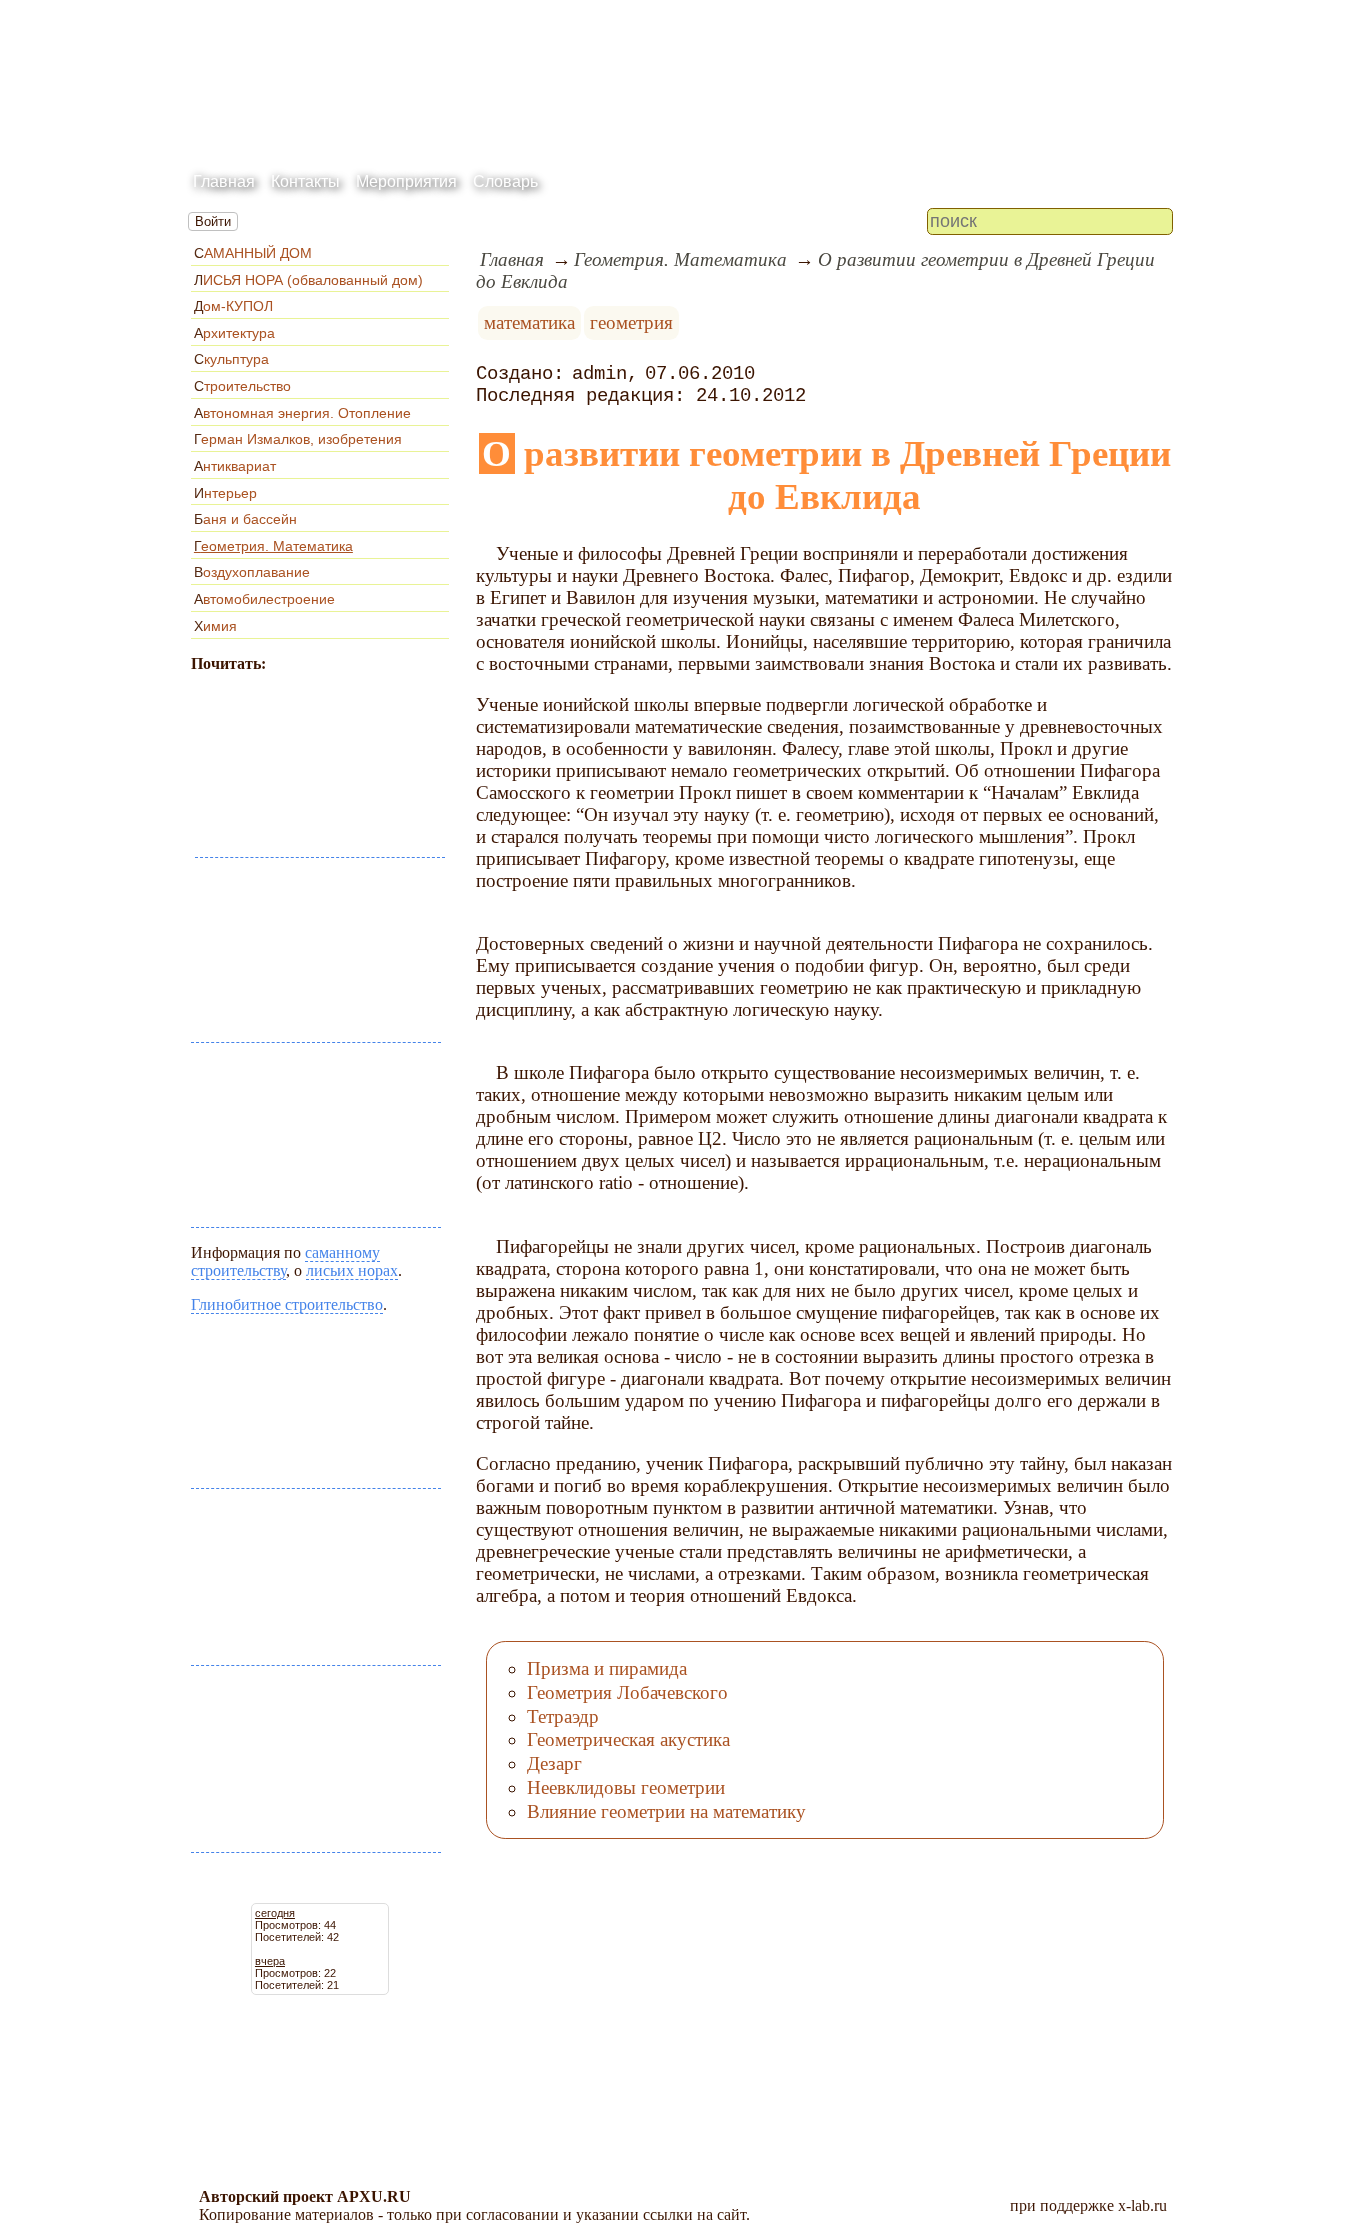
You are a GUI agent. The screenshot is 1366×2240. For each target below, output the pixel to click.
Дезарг (554, 1763)
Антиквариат (235, 466)
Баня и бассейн (245, 519)
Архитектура (234, 333)
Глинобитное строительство (287, 1304)
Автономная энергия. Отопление (302, 413)
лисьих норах (352, 1270)
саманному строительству (285, 1261)
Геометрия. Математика (273, 546)
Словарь (505, 181)
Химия (215, 626)
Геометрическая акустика (628, 1739)
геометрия (631, 322)
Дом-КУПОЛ (233, 306)
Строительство (242, 386)
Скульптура (231, 359)
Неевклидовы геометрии (626, 1787)
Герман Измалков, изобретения (298, 439)
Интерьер (225, 493)
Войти (213, 221)
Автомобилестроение (264, 599)
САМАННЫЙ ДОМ (253, 253)
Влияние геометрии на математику (666, 1811)
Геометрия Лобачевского (627, 1692)
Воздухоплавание (252, 572)
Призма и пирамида (607, 1668)
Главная (224, 181)
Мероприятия (406, 181)
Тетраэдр (563, 1716)
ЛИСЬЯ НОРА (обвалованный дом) (308, 280)
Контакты (305, 181)
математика (529, 322)
